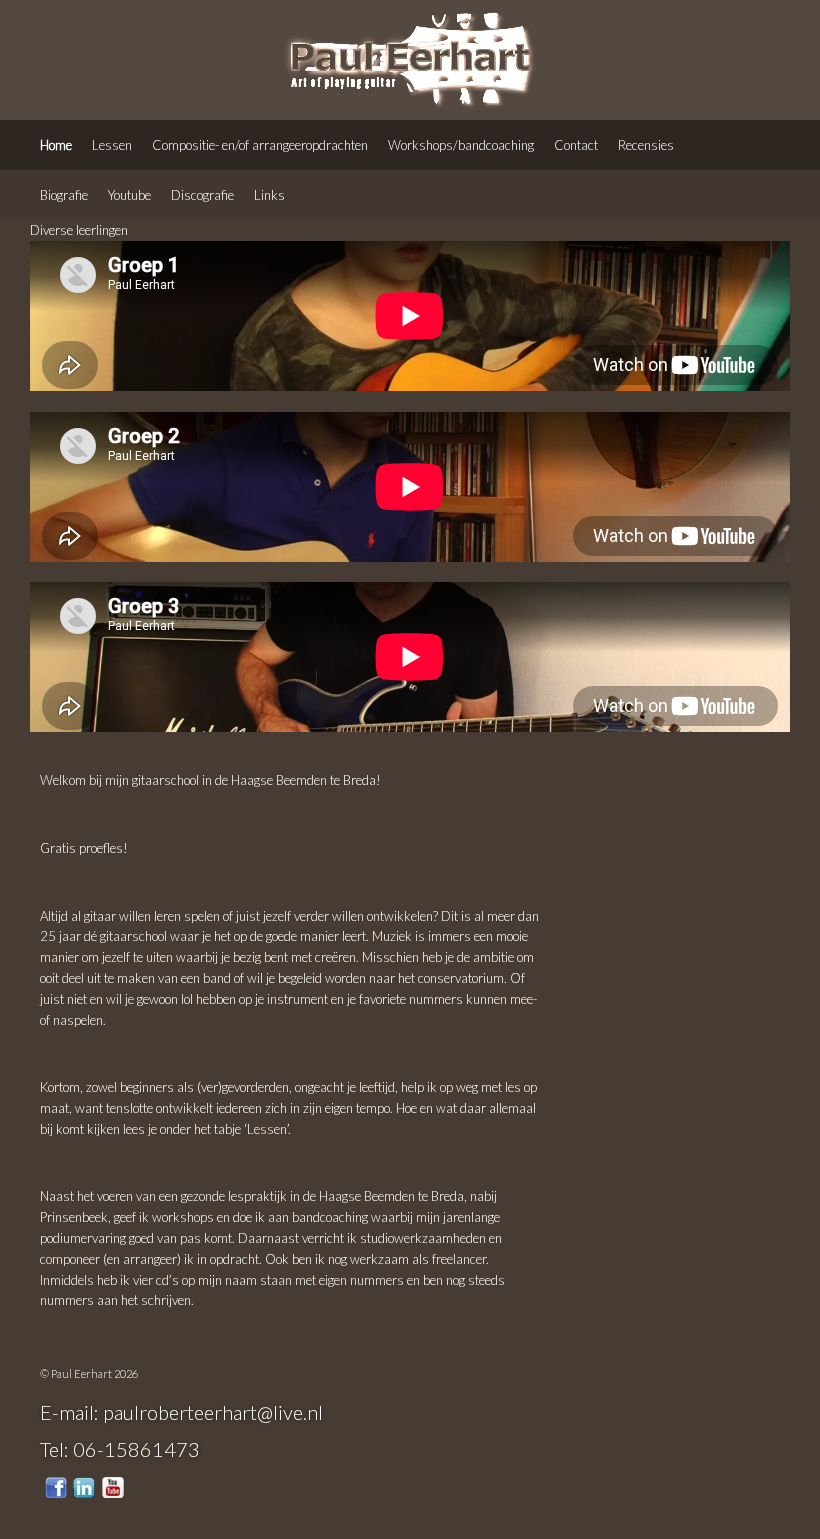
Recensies (646, 145)
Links (269, 195)
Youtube (129, 195)
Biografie (64, 195)
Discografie (202, 195)
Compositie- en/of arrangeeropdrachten (260, 145)
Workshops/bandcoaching (461, 145)
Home (56, 145)
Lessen (112, 145)
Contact (576, 145)
